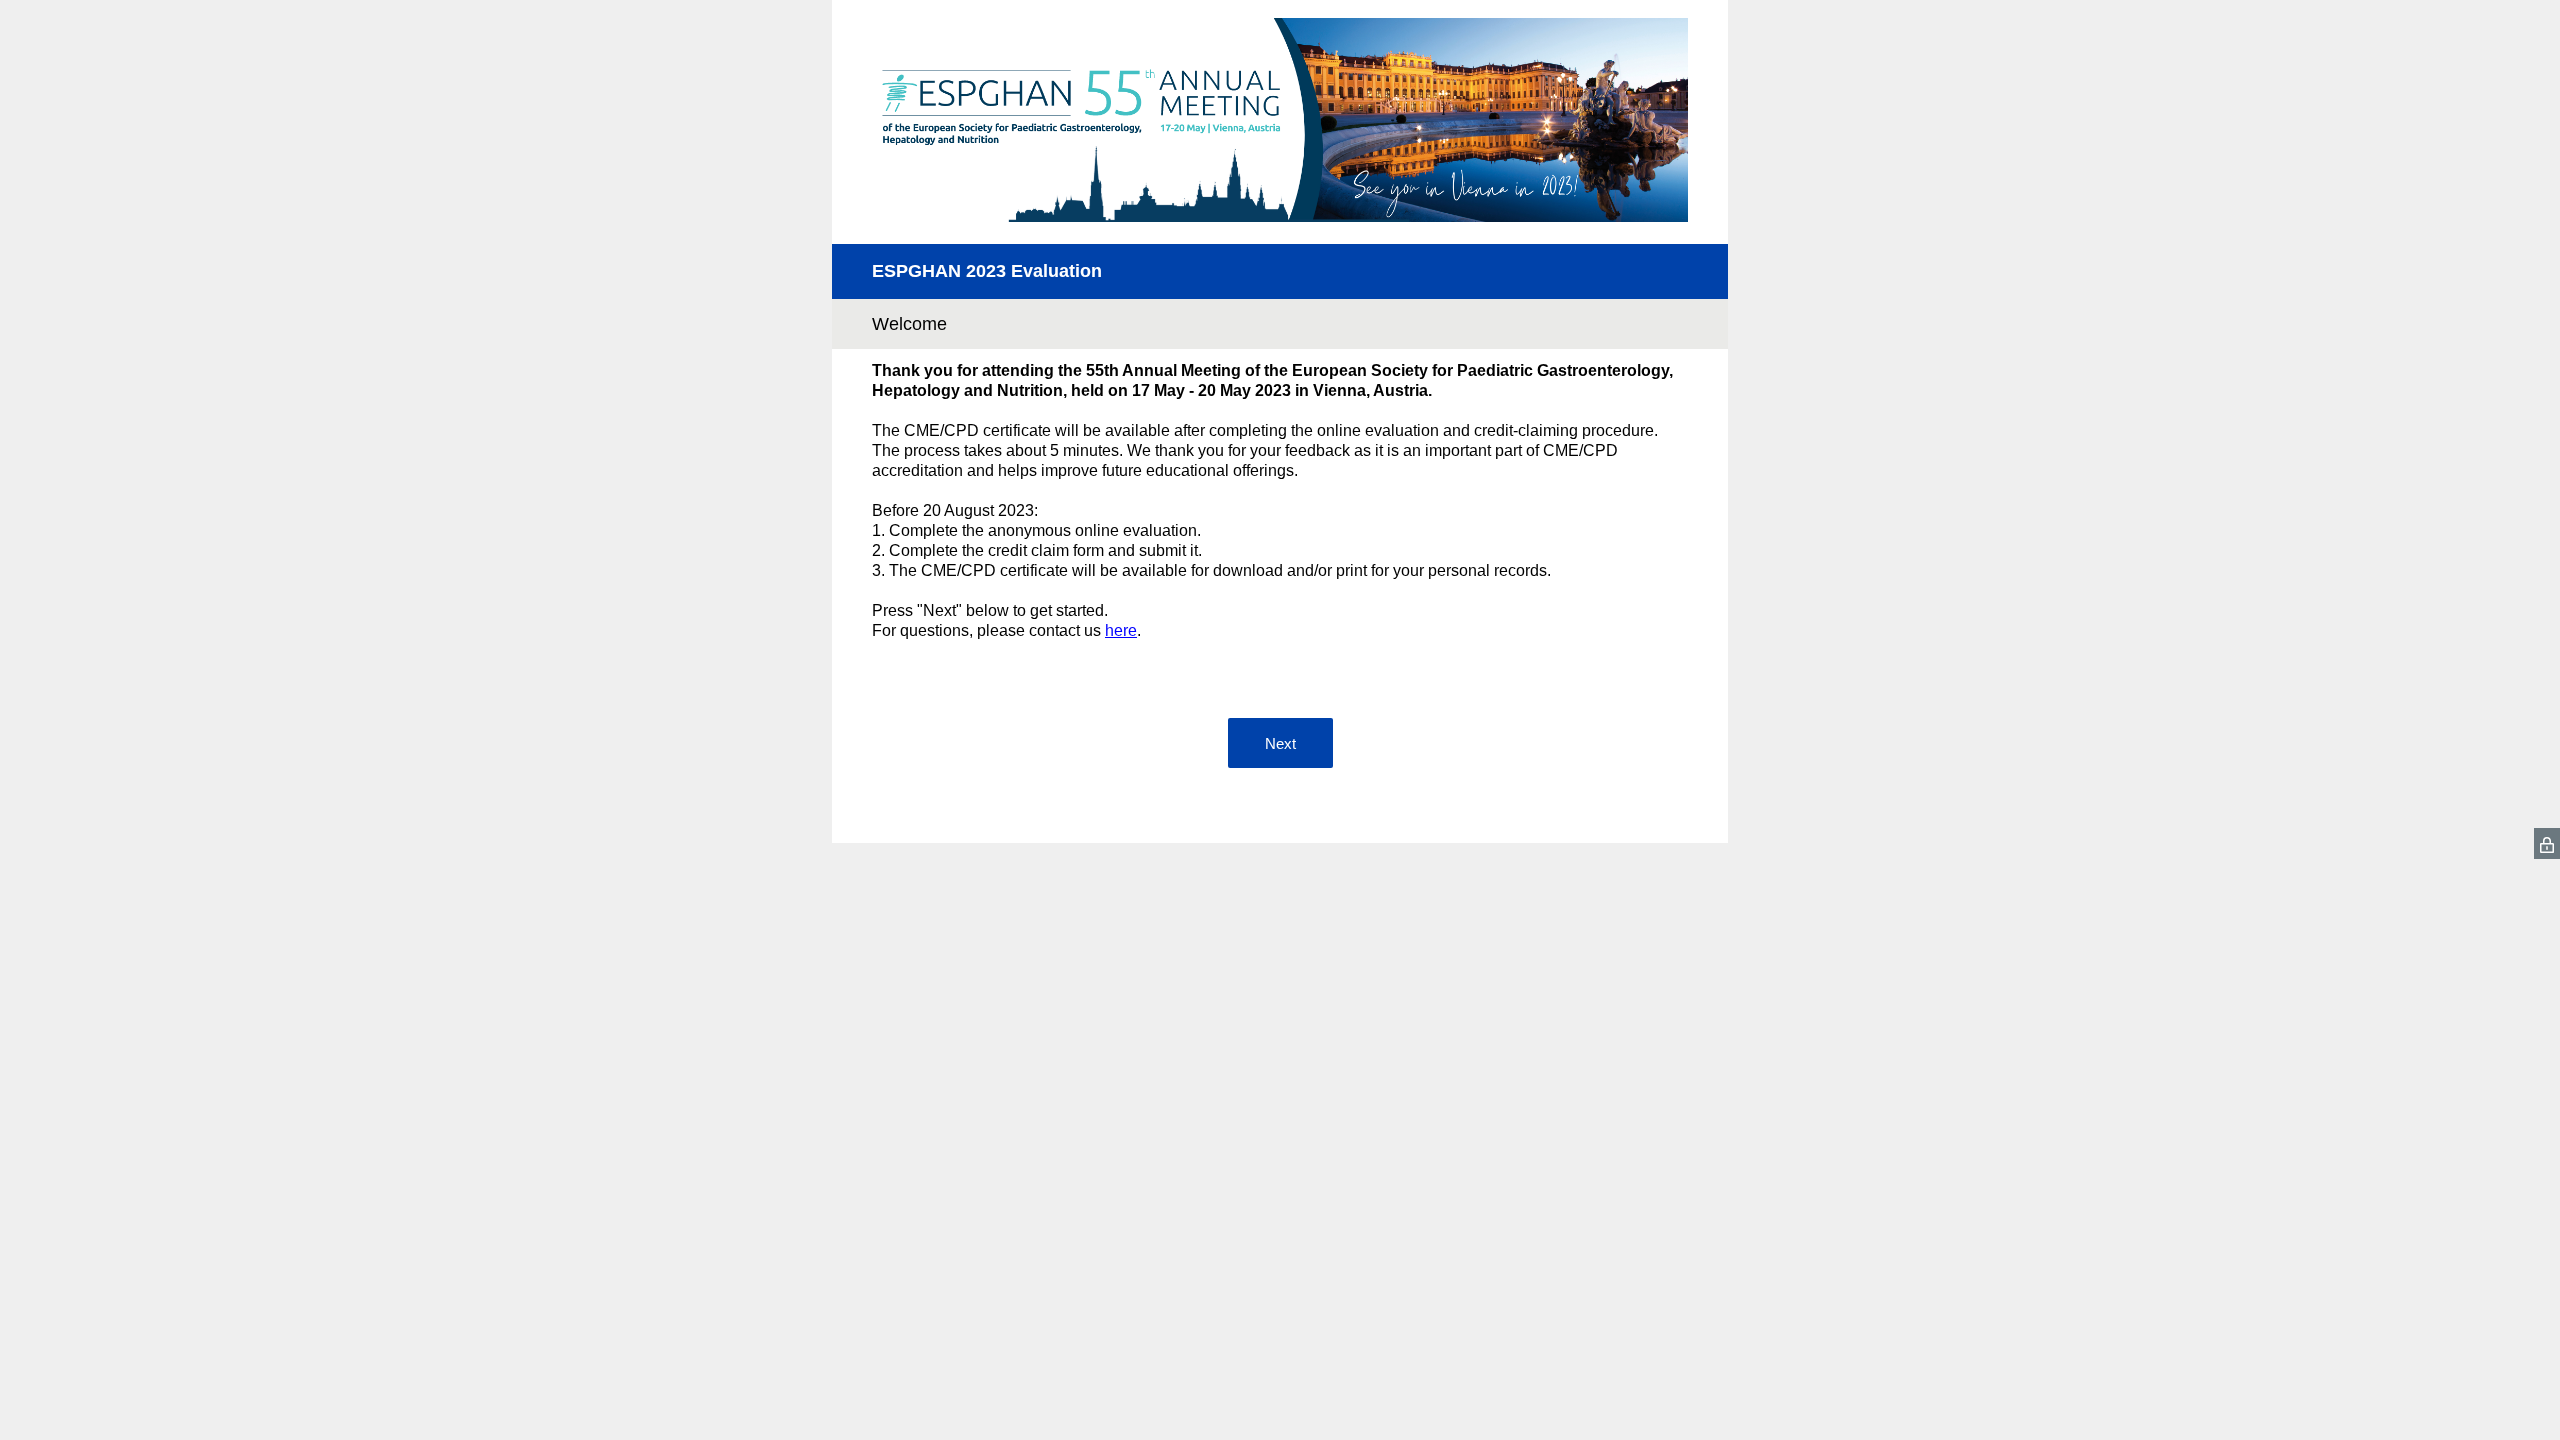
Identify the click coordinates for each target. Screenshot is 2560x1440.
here (1121, 630)
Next (1280, 743)
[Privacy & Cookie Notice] (2547, 843)
